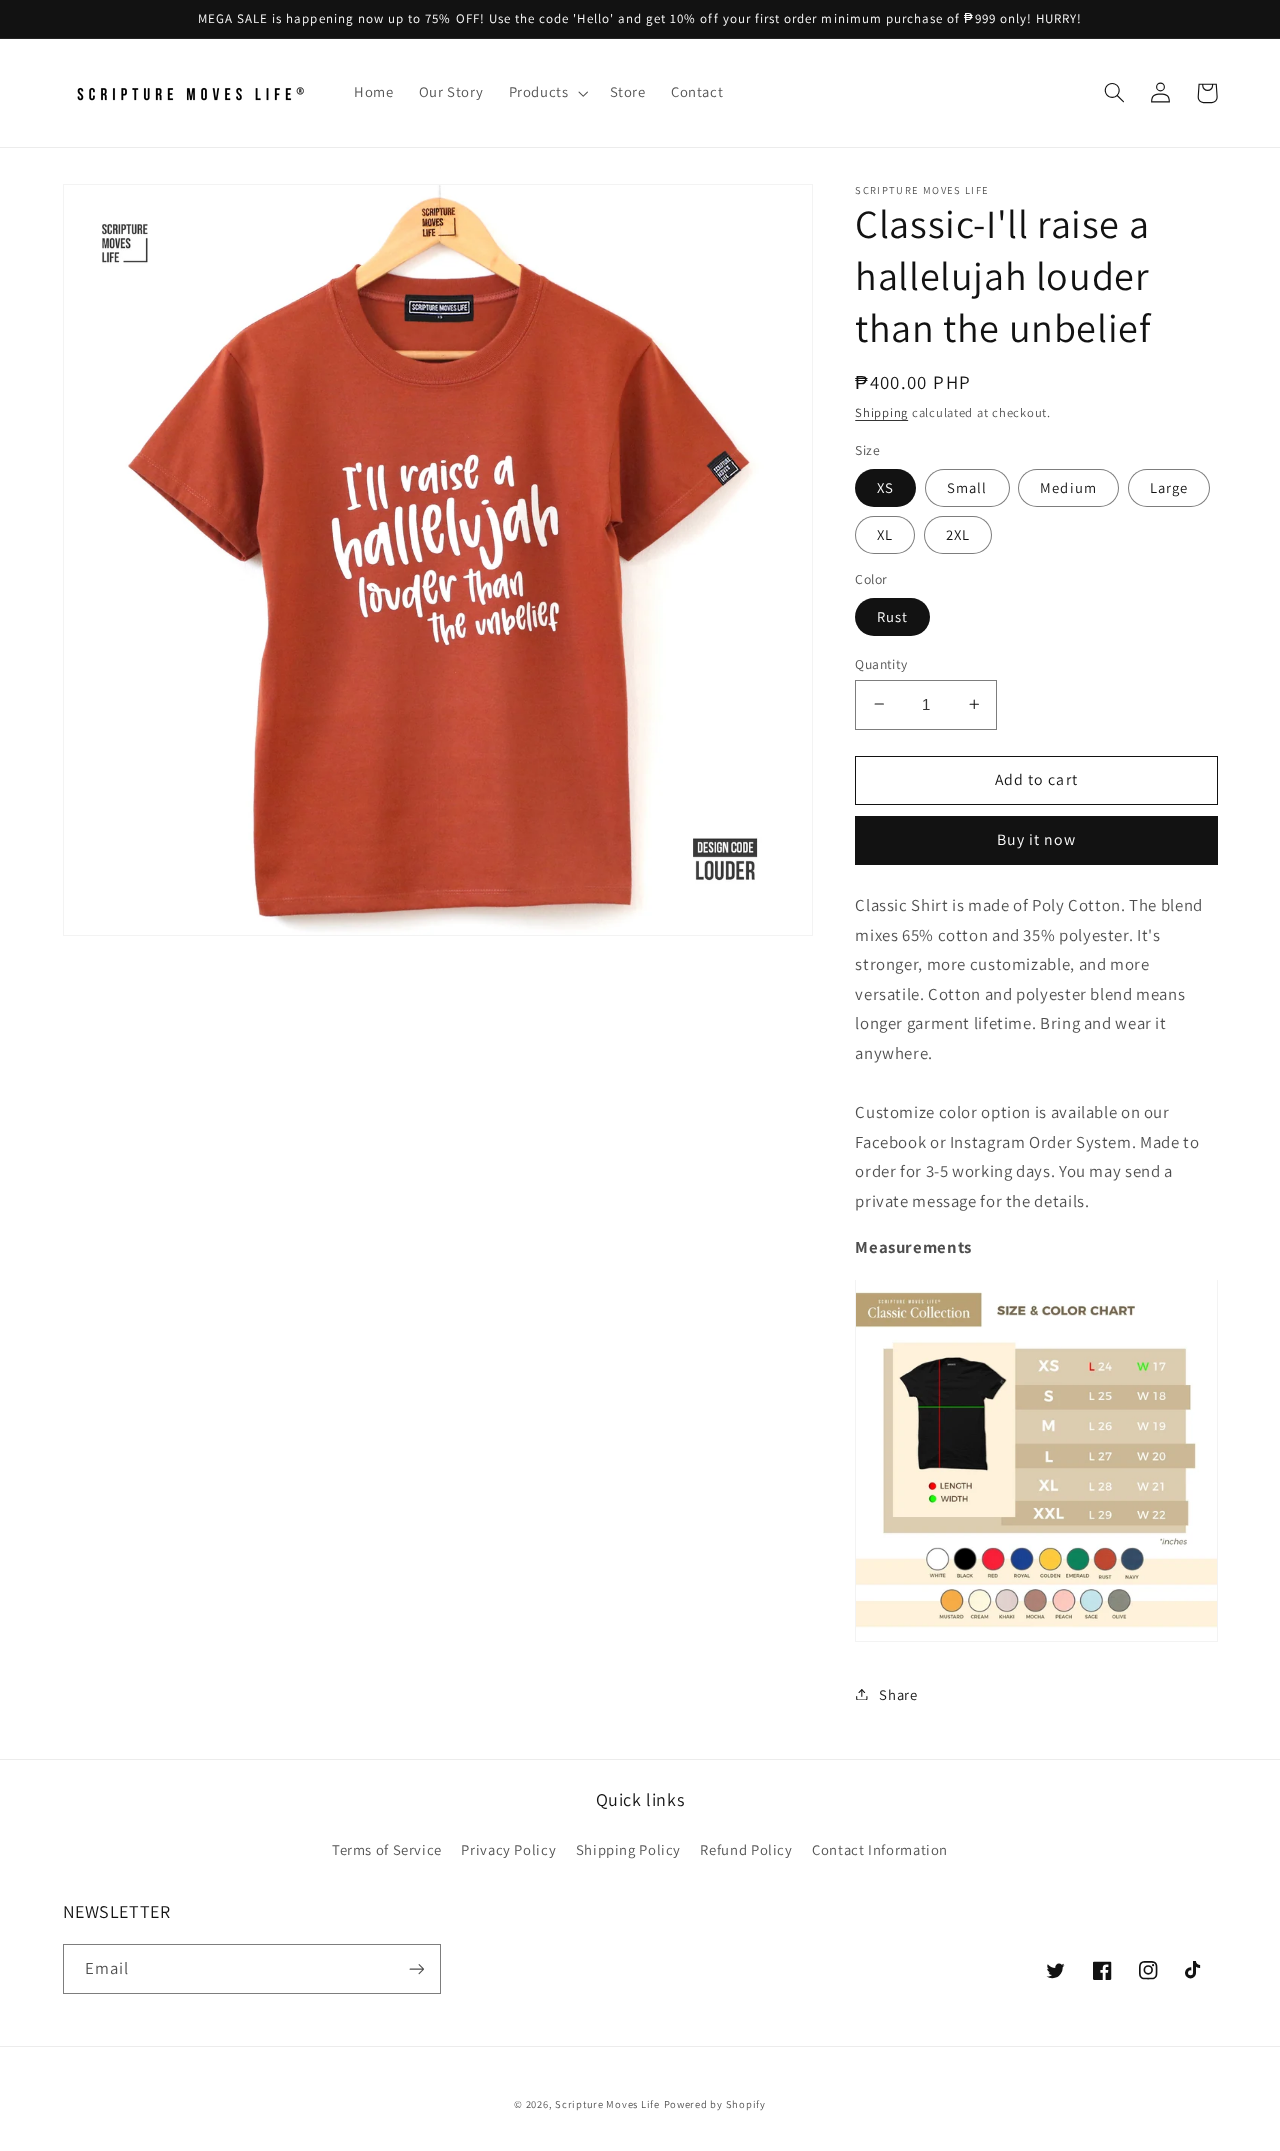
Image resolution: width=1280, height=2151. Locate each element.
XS (885, 486)
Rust (892, 615)
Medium (1068, 486)
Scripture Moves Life (607, 2104)
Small (967, 486)
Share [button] (898, 1693)
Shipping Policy (628, 1849)
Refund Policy (746, 1849)
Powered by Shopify (715, 2104)
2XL (958, 533)
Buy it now (1037, 839)
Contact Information (880, 1849)
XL (885, 533)
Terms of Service (387, 1849)
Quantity (881, 663)
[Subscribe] (416, 1968)
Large (1169, 486)
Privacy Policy (508, 1849)
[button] (546, 93)
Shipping (881, 411)
